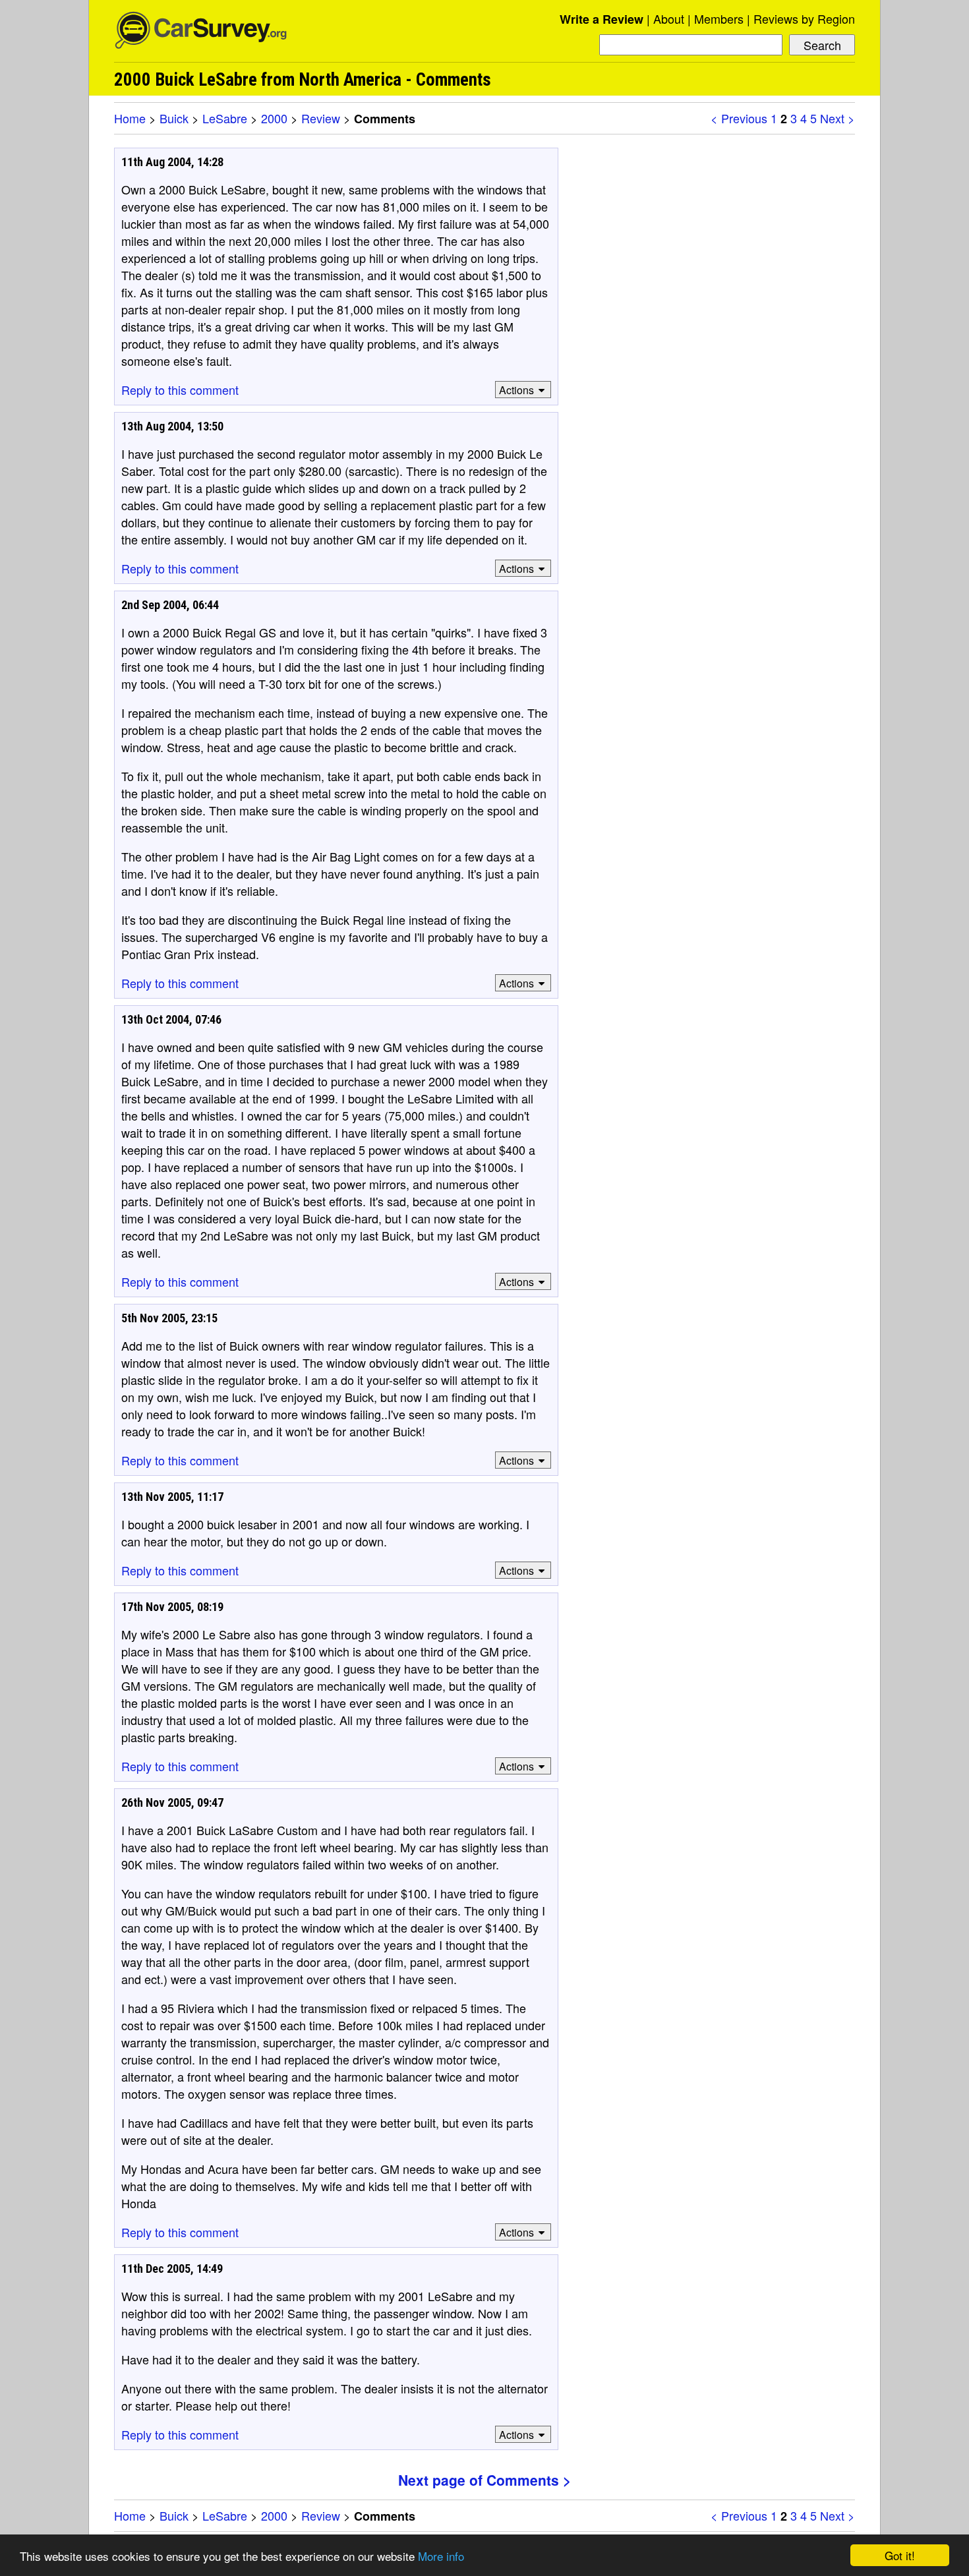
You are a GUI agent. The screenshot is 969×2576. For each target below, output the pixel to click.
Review (321, 118)
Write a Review (602, 19)
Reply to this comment (180, 390)
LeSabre (225, 118)
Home (130, 118)
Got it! (900, 2555)
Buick (174, 118)
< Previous (739, 118)
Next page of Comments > (484, 2480)
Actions (516, 390)
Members (719, 18)
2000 (274, 118)
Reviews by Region (804, 18)
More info (441, 2556)
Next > (837, 118)
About (669, 18)
